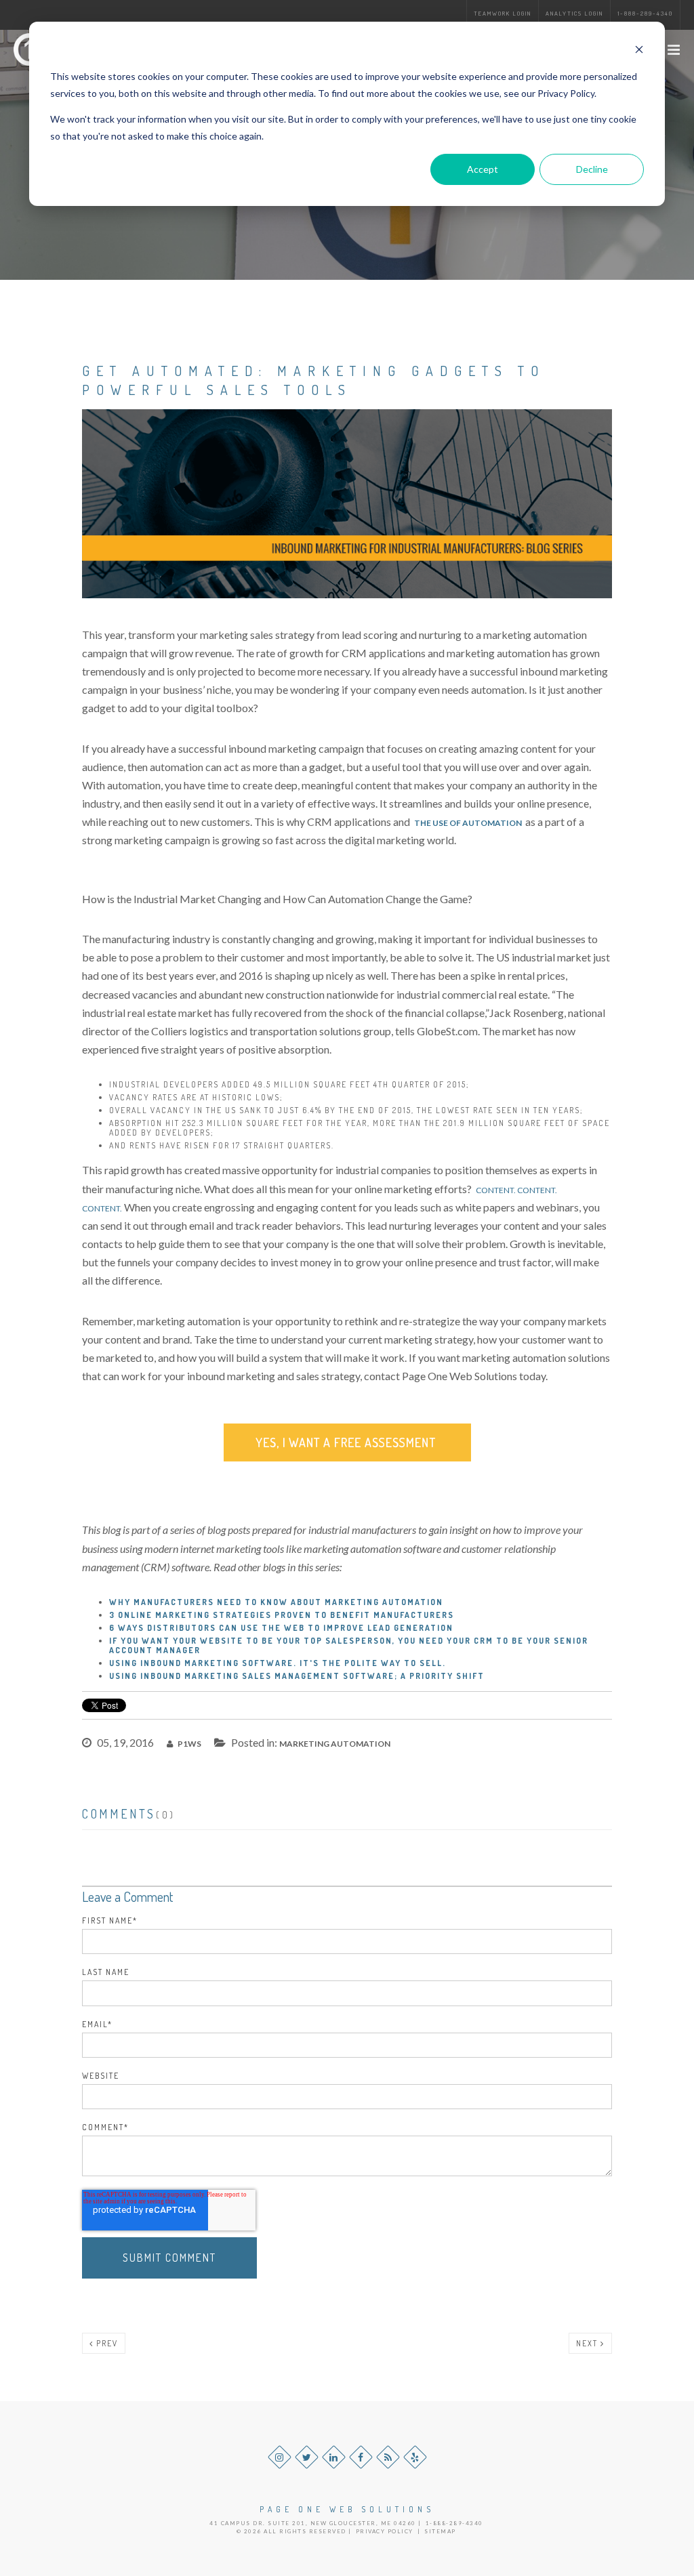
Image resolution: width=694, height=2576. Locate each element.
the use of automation (468, 823)
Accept (483, 169)
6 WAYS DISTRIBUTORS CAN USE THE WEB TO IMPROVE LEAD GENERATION (281, 1628)
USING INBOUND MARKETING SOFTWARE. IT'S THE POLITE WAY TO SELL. (278, 1663)
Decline (592, 169)
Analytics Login (574, 13)
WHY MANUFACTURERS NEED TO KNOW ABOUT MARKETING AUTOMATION (276, 1602)
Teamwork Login (503, 13)
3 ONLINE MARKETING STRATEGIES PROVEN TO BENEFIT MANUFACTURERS (282, 1615)
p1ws (189, 1744)
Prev (106, 2343)
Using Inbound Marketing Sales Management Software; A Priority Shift (297, 1676)
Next (588, 2343)
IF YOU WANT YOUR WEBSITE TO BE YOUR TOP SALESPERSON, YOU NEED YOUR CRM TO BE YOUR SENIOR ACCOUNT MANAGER (349, 1645)
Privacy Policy (385, 2531)
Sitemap (440, 2531)
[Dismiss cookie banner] (639, 51)
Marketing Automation (335, 1744)
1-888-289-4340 (645, 13)
